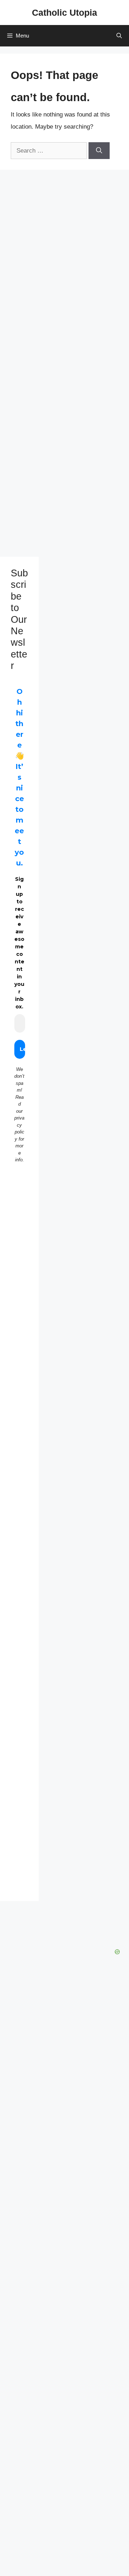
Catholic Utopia (64, 13)
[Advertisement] (19, 1315)
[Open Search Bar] (119, 36)
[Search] (99, 151)
